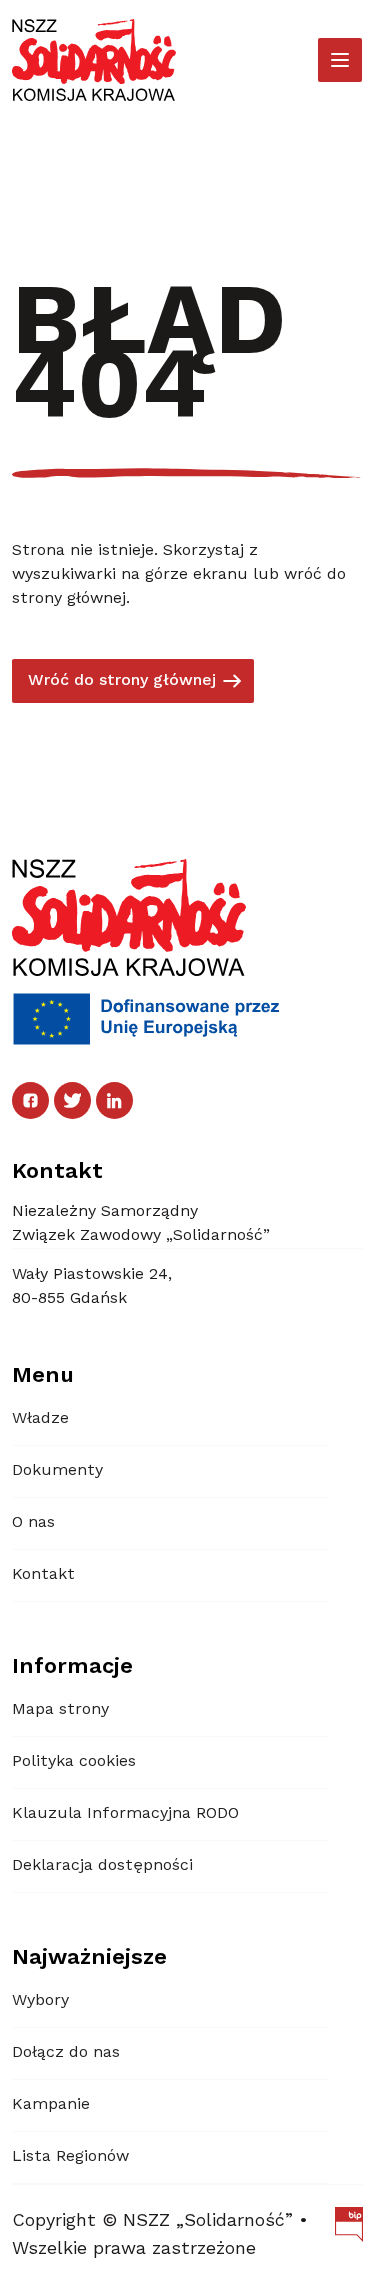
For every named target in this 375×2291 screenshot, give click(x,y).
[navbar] (340, 60)
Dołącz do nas (66, 2053)
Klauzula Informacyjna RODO (125, 1814)
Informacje (72, 1667)
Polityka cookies (74, 1762)
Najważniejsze (89, 1958)
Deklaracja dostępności (102, 1866)
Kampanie (51, 2105)
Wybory (40, 2001)
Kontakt (43, 1575)
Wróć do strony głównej (122, 681)
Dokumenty (57, 1471)
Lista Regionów (70, 2157)
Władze (40, 1419)
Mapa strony (60, 1710)
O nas (33, 1523)
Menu (43, 1376)
